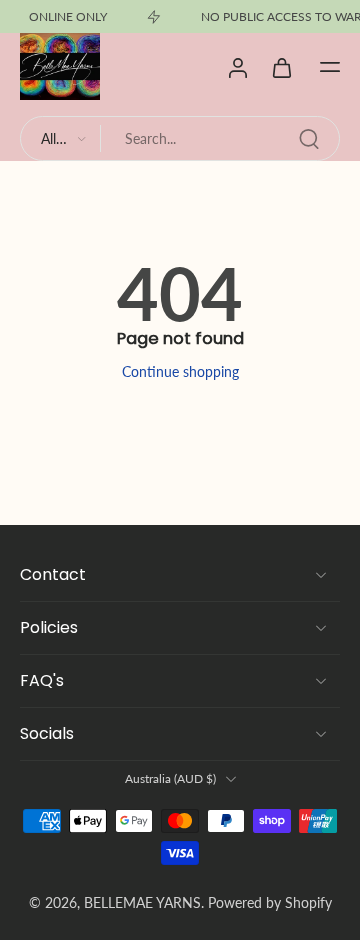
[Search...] (309, 139)
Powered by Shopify (270, 902)
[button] (330, 67)
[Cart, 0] (282, 67)
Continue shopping (180, 371)
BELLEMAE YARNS (142, 902)
